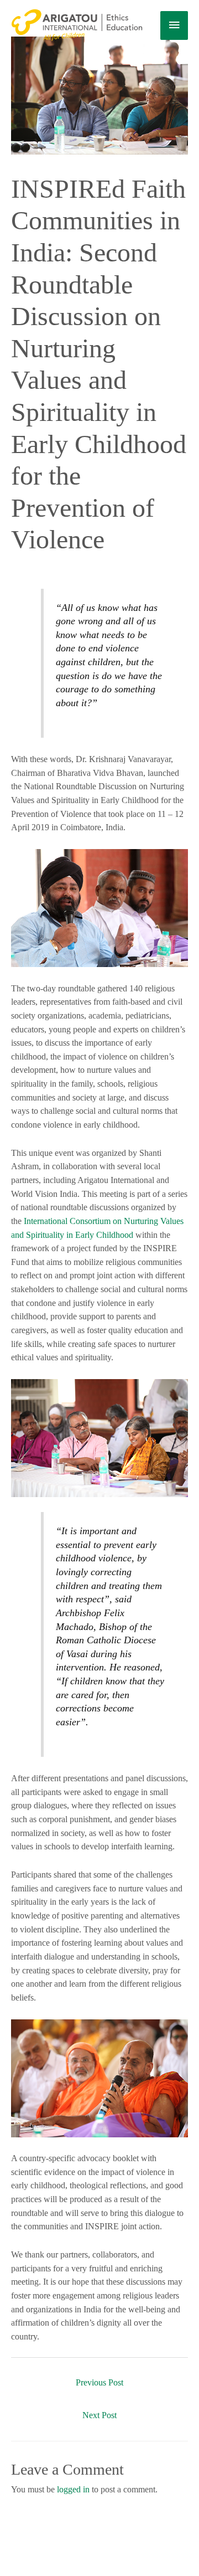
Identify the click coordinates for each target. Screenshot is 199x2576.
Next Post (99, 2415)
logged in (73, 2489)
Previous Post (99, 2382)
